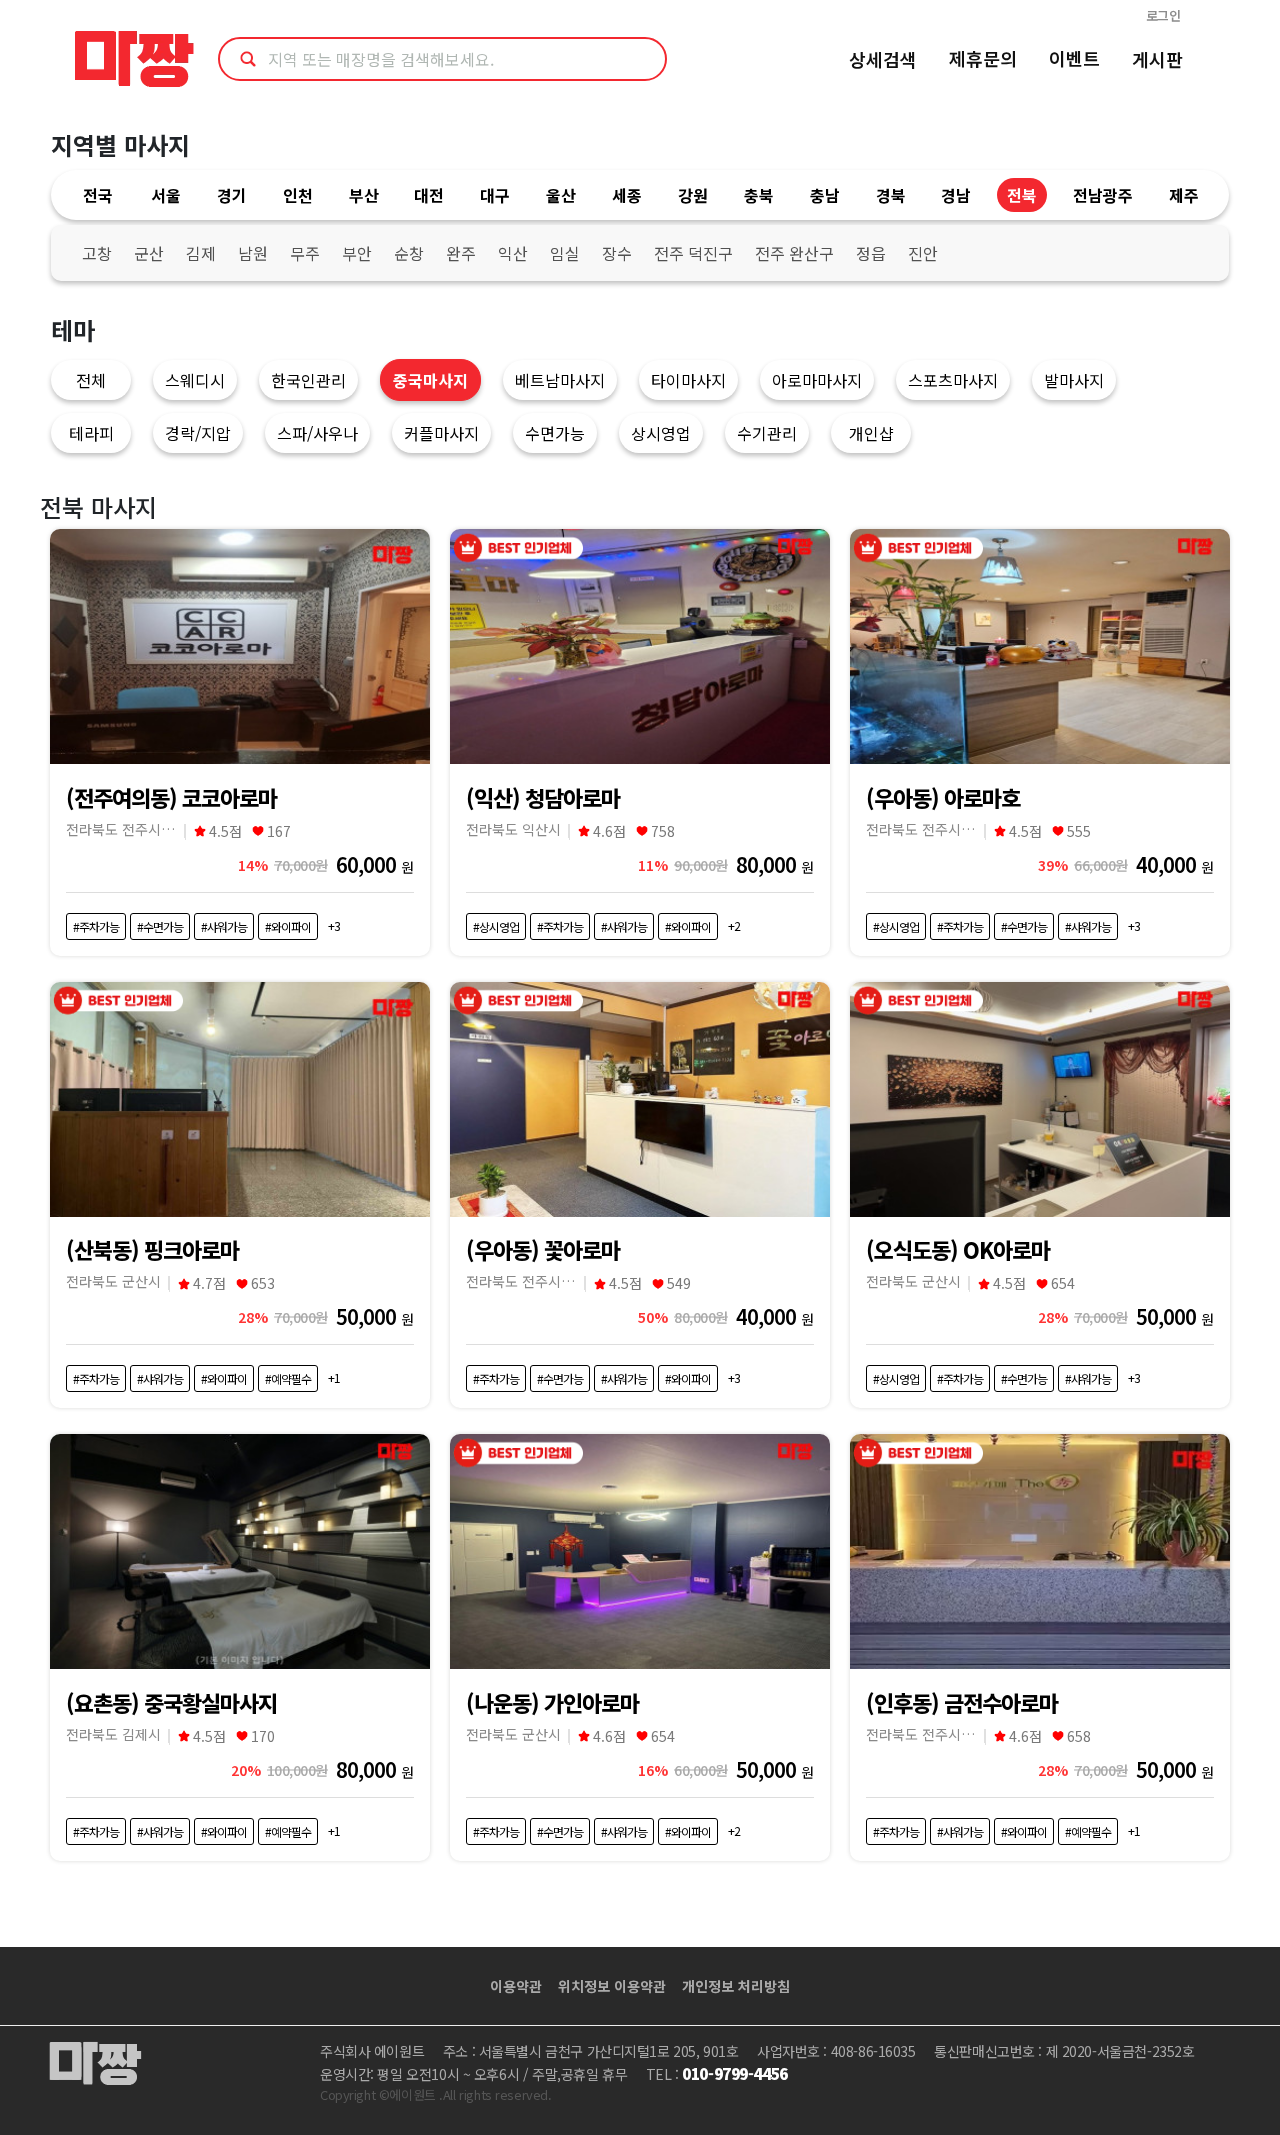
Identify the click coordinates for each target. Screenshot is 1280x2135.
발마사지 (1074, 380)
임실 (565, 253)
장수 (617, 253)
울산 (561, 195)
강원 (693, 195)
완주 (461, 253)
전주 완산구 (794, 253)
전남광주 (1103, 195)
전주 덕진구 (693, 253)
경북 (891, 195)
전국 (98, 195)
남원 (253, 253)
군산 (149, 253)
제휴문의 (983, 58)
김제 (201, 253)
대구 (495, 195)
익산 (513, 253)
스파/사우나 (317, 433)
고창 (97, 253)
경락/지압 (198, 433)
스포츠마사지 (953, 380)
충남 (825, 195)
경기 (232, 195)
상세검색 (883, 59)
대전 (429, 195)
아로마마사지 (817, 380)
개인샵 (871, 433)
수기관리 (767, 433)
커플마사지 (441, 433)
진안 (923, 253)
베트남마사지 (560, 380)
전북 (1022, 195)
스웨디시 (195, 380)
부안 (357, 253)
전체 (91, 380)
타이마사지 (688, 380)
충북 (759, 195)
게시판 (1157, 59)
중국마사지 (430, 380)
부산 (364, 195)
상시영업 (661, 433)
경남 (956, 195)
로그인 (1163, 15)
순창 (409, 253)
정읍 (871, 253)
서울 (166, 195)
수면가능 (555, 433)
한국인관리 (308, 380)
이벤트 (1074, 58)
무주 (305, 253)
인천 (298, 195)
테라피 (91, 433)
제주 (1184, 195)
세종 (627, 195)
